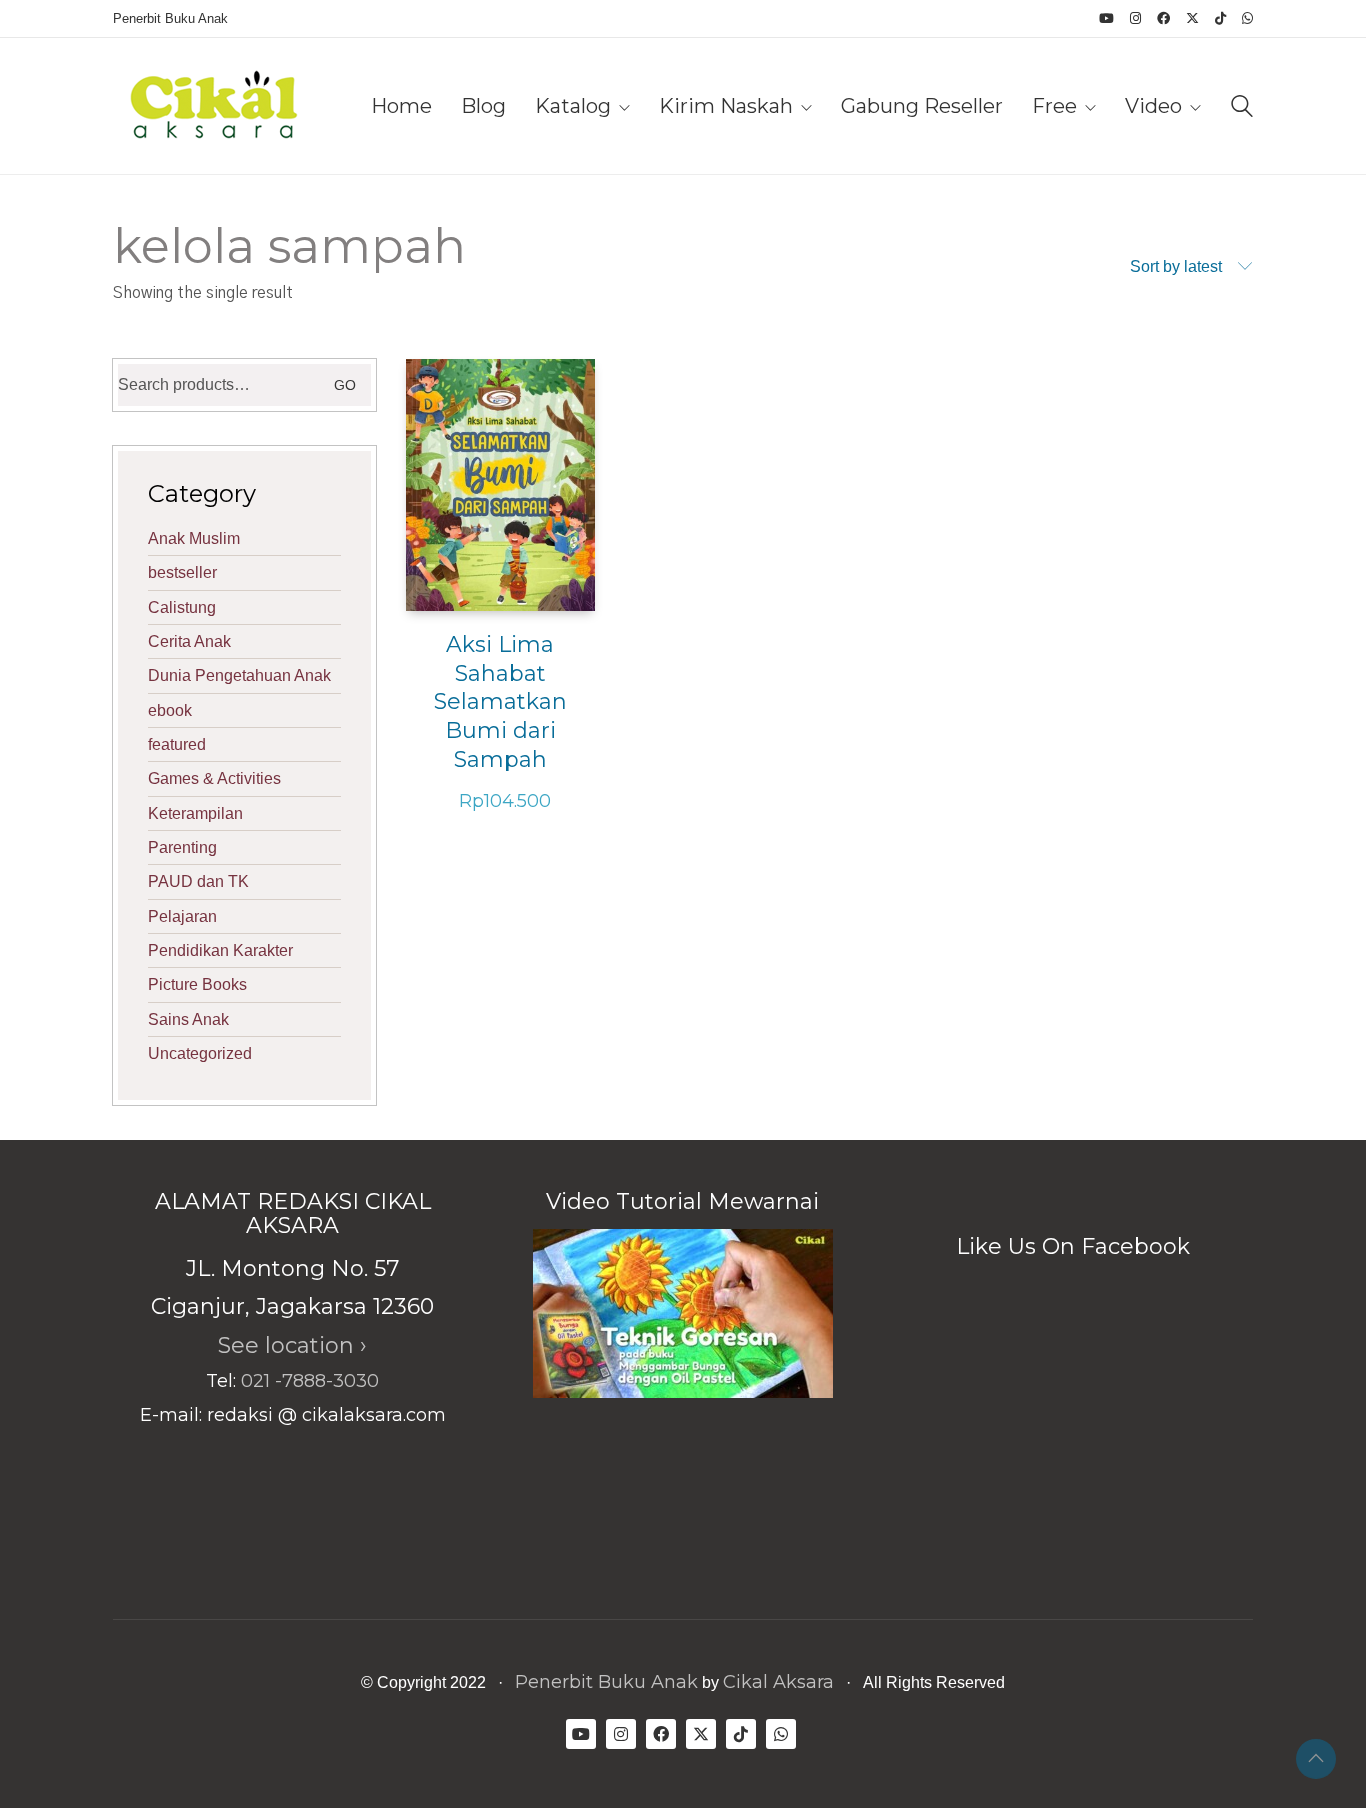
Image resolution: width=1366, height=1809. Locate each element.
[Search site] (1242, 108)
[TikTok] (741, 1734)
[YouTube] (581, 1734)
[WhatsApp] (781, 1734)
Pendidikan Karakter (220, 950)
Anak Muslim (194, 538)
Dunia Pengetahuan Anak (239, 675)
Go (345, 385)
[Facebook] (661, 1734)
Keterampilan (195, 813)
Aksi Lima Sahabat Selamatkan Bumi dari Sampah (500, 701)
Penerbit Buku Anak (606, 1682)
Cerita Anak (189, 641)
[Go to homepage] (213, 106)
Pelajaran (182, 916)
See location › (292, 1345)
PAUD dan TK (198, 881)
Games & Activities (214, 778)
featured (177, 744)
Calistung (182, 607)
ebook (170, 710)
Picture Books (197, 984)
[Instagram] (621, 1734)
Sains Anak (188, 1019)
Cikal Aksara (778, 1682)
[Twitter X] (701, 1734)
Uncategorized (200, 1053)
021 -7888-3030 (310, 1381)
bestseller (182, 572)
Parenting (182, 847)
